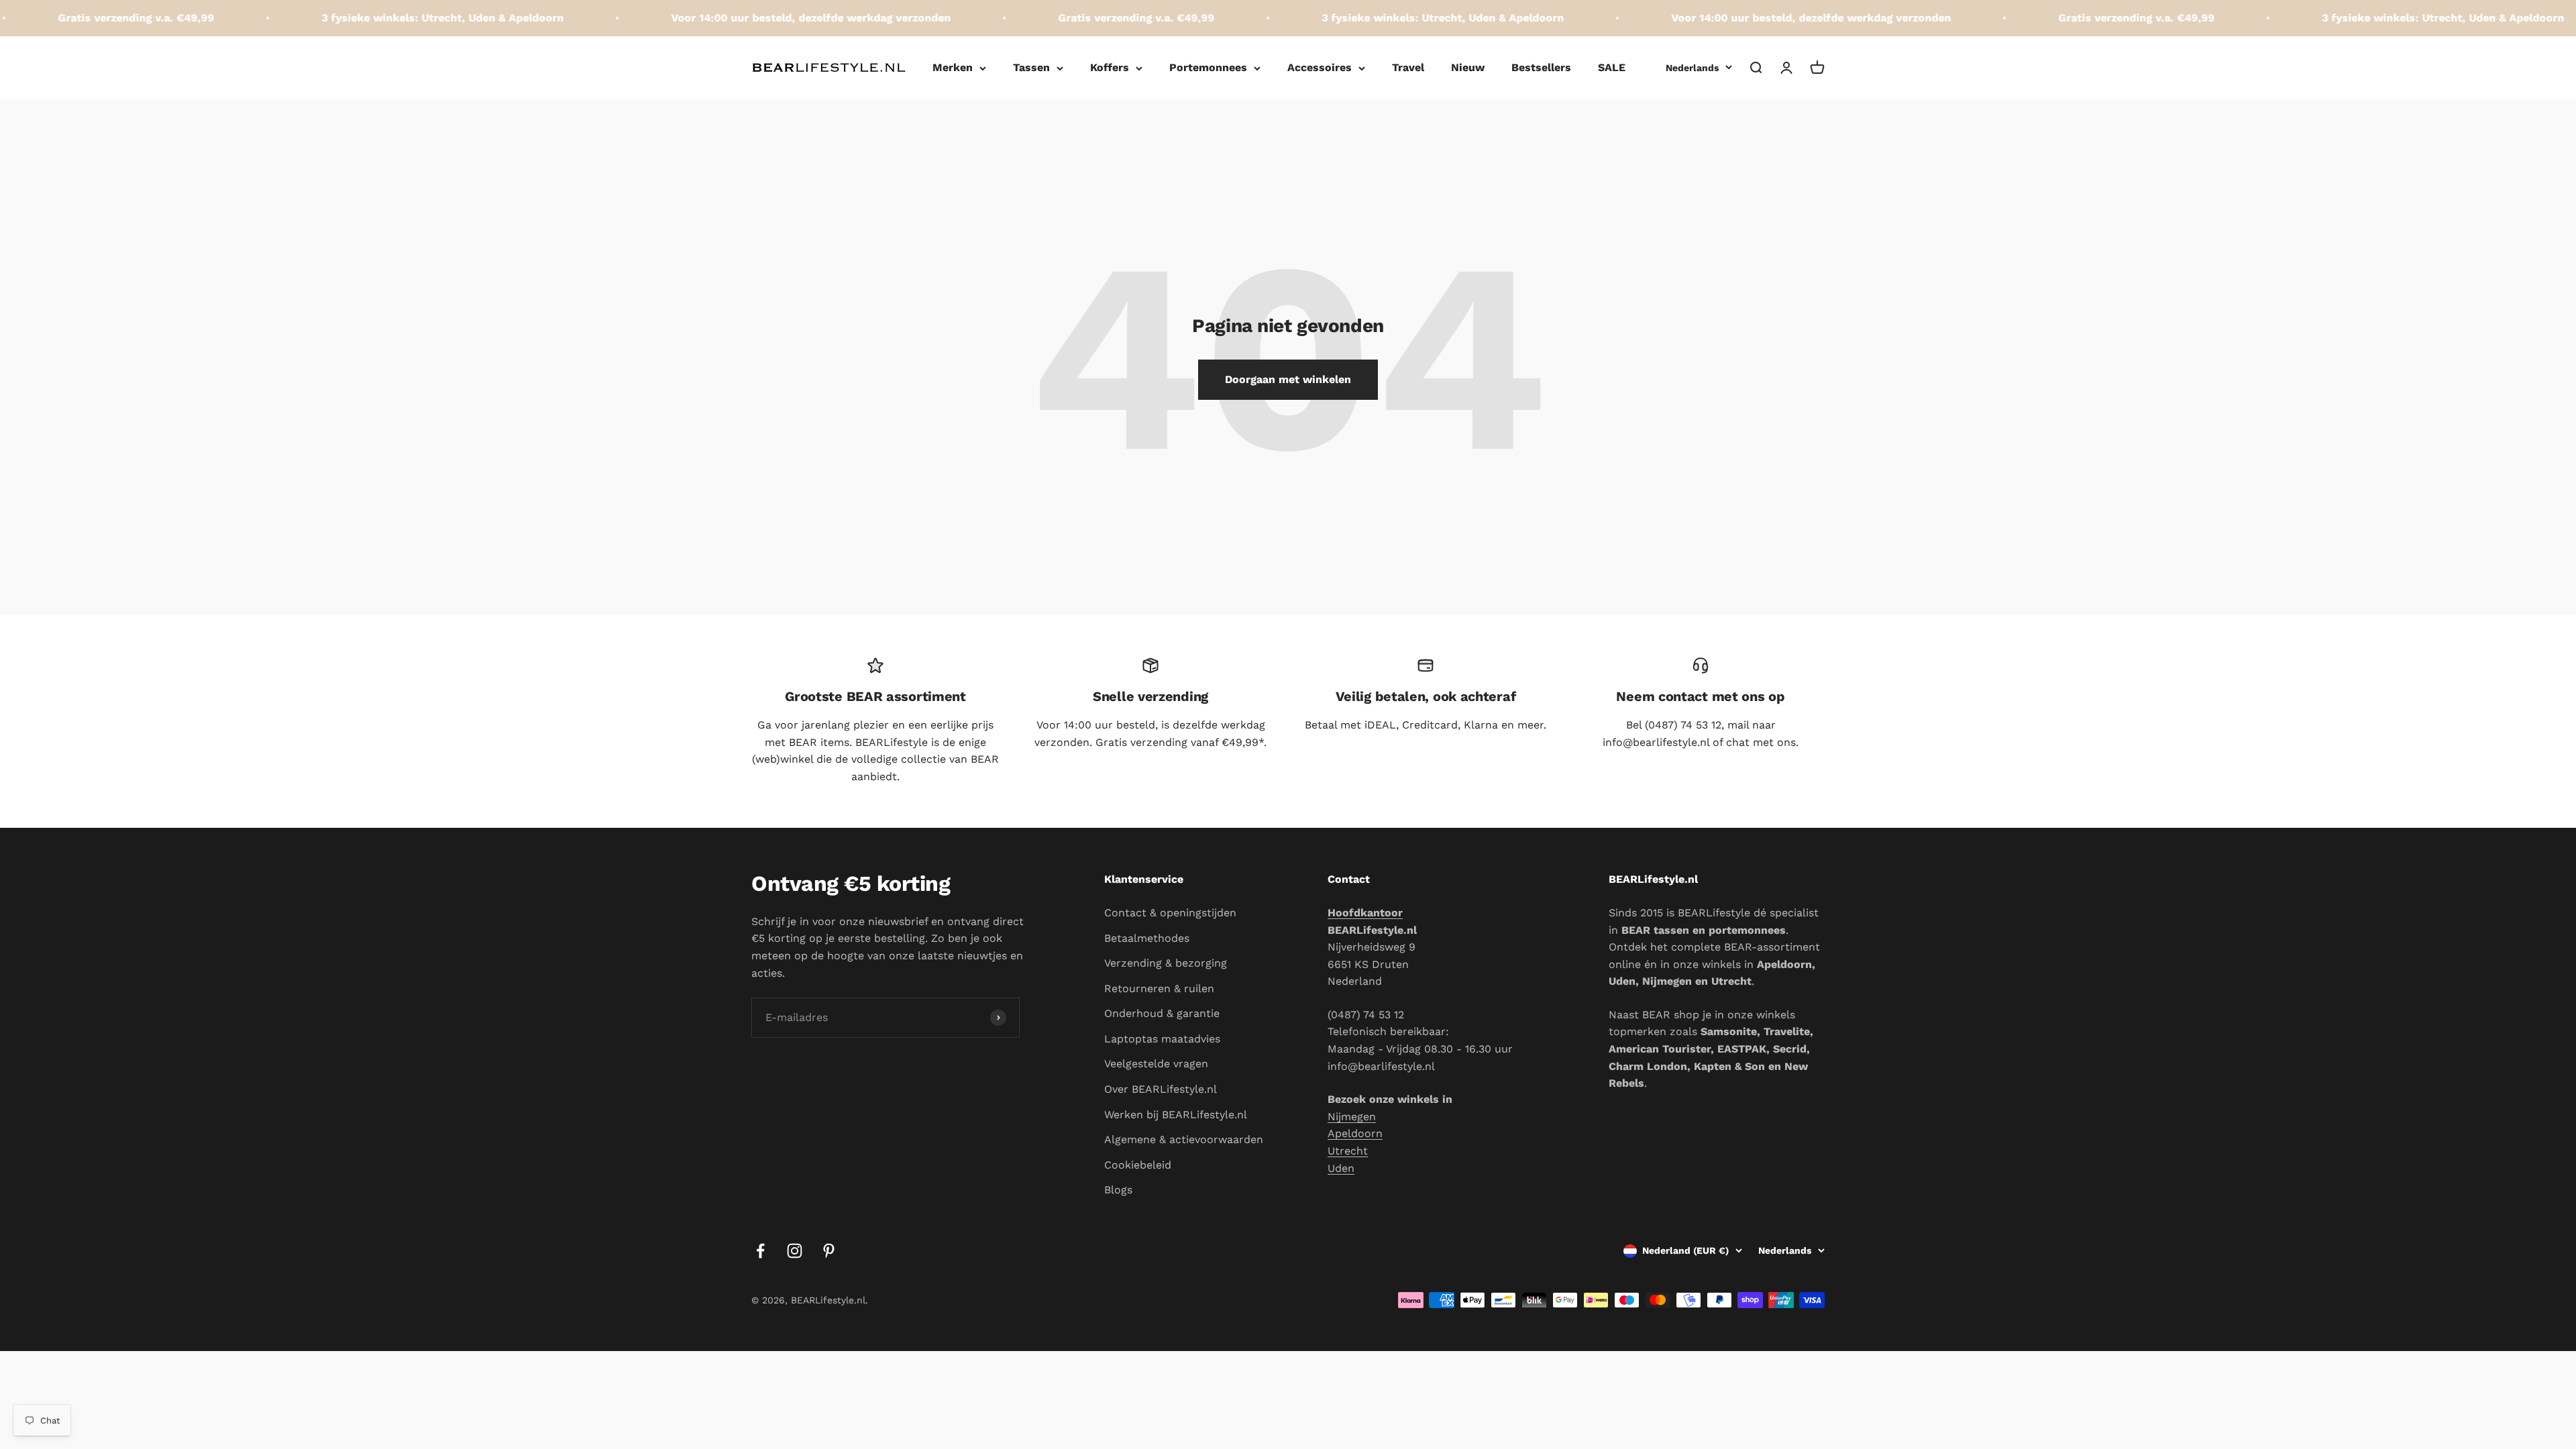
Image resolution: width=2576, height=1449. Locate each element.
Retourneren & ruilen (1159, 988)
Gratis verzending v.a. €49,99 (1063, 18)
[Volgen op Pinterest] (829, 1251)
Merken (953, 67)
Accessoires (1320, 67)
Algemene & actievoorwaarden (1184, 1139)
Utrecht (1348, 1151)
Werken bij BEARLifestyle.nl (1176, 1115)
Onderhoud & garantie (1162, 1013)
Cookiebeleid (1138, 1165)
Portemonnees (1208, 67)
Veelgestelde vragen (1156, 1064)
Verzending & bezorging (1166, 963)
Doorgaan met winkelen (1288, 379)
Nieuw (1468, 67)
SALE (1612, 67)
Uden (1341, 1168)
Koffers (1110, 67)
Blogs (1118, 1190)
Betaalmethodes (1147, 938)
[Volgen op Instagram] (795, 1251)
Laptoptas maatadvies (1162, 1039)
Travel (1408, 67)
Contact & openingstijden (1170, 913)
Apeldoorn (1355, 1133)
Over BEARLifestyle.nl (1161, 1089)
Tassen (1031, 67)
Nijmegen (1352, 1117)
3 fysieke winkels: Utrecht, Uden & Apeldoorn (369, 18)
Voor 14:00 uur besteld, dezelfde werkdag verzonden (738, 18)
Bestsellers (1541, 67)
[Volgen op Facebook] (760, 1251)
